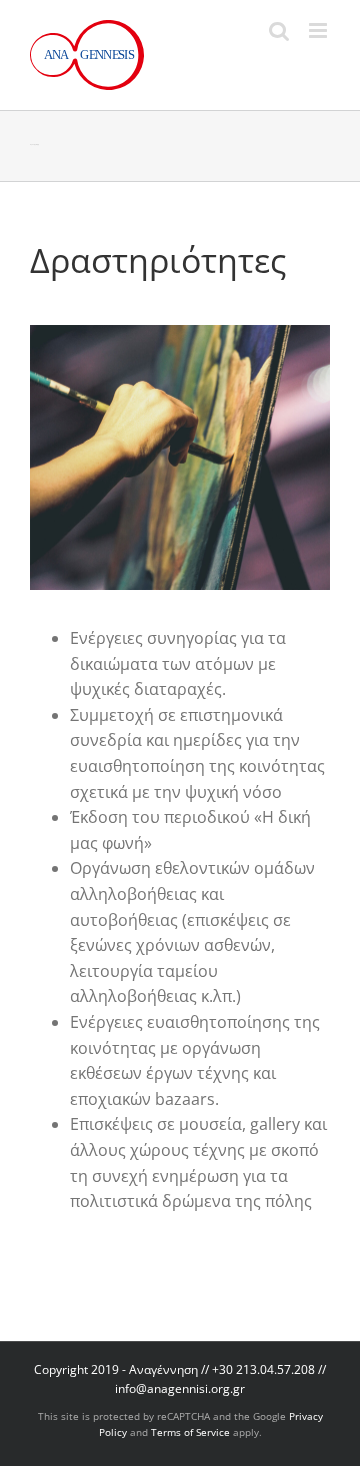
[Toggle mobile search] (279, 30)
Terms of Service (190, 1432)
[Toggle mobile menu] (319, 30)
